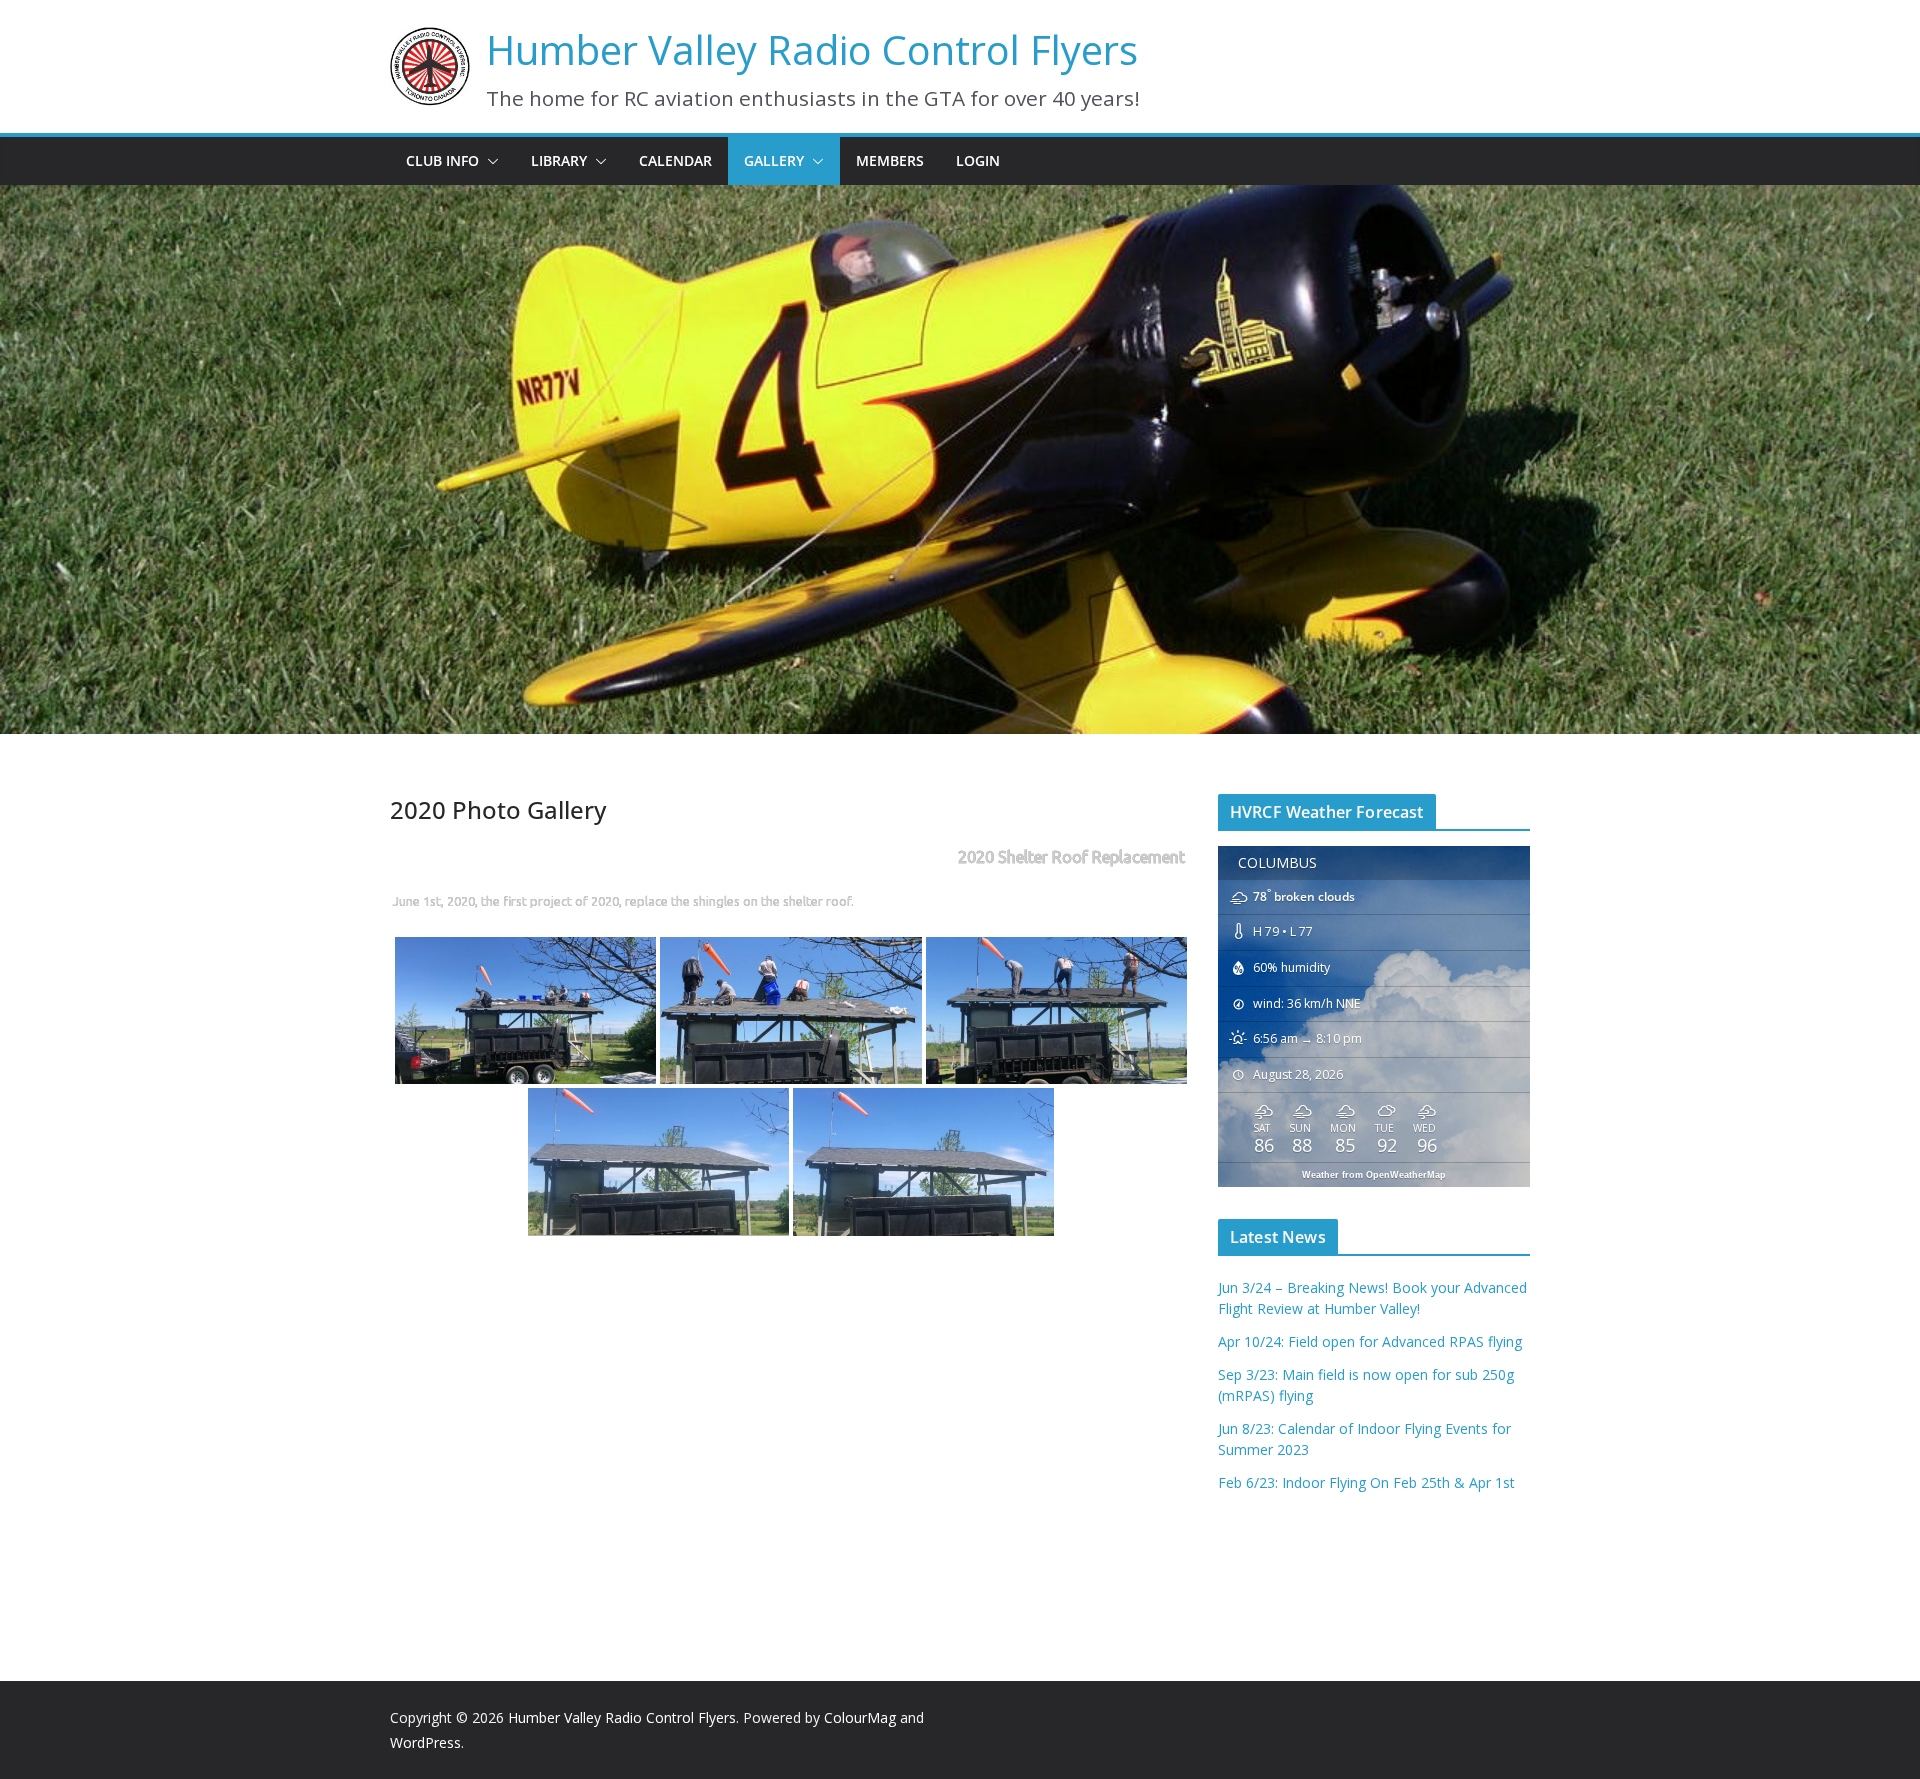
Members (890, 160)
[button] (489, 161)
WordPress (425, 1742)
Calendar (675, 160)
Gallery (774, 160)
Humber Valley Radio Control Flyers (812, 49)
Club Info (442, 160)
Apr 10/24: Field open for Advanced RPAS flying (1370, 1341)
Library (559, 160)
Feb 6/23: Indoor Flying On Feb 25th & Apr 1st (1366, 1482)
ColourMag (860, 1717)
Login (978, 160)
